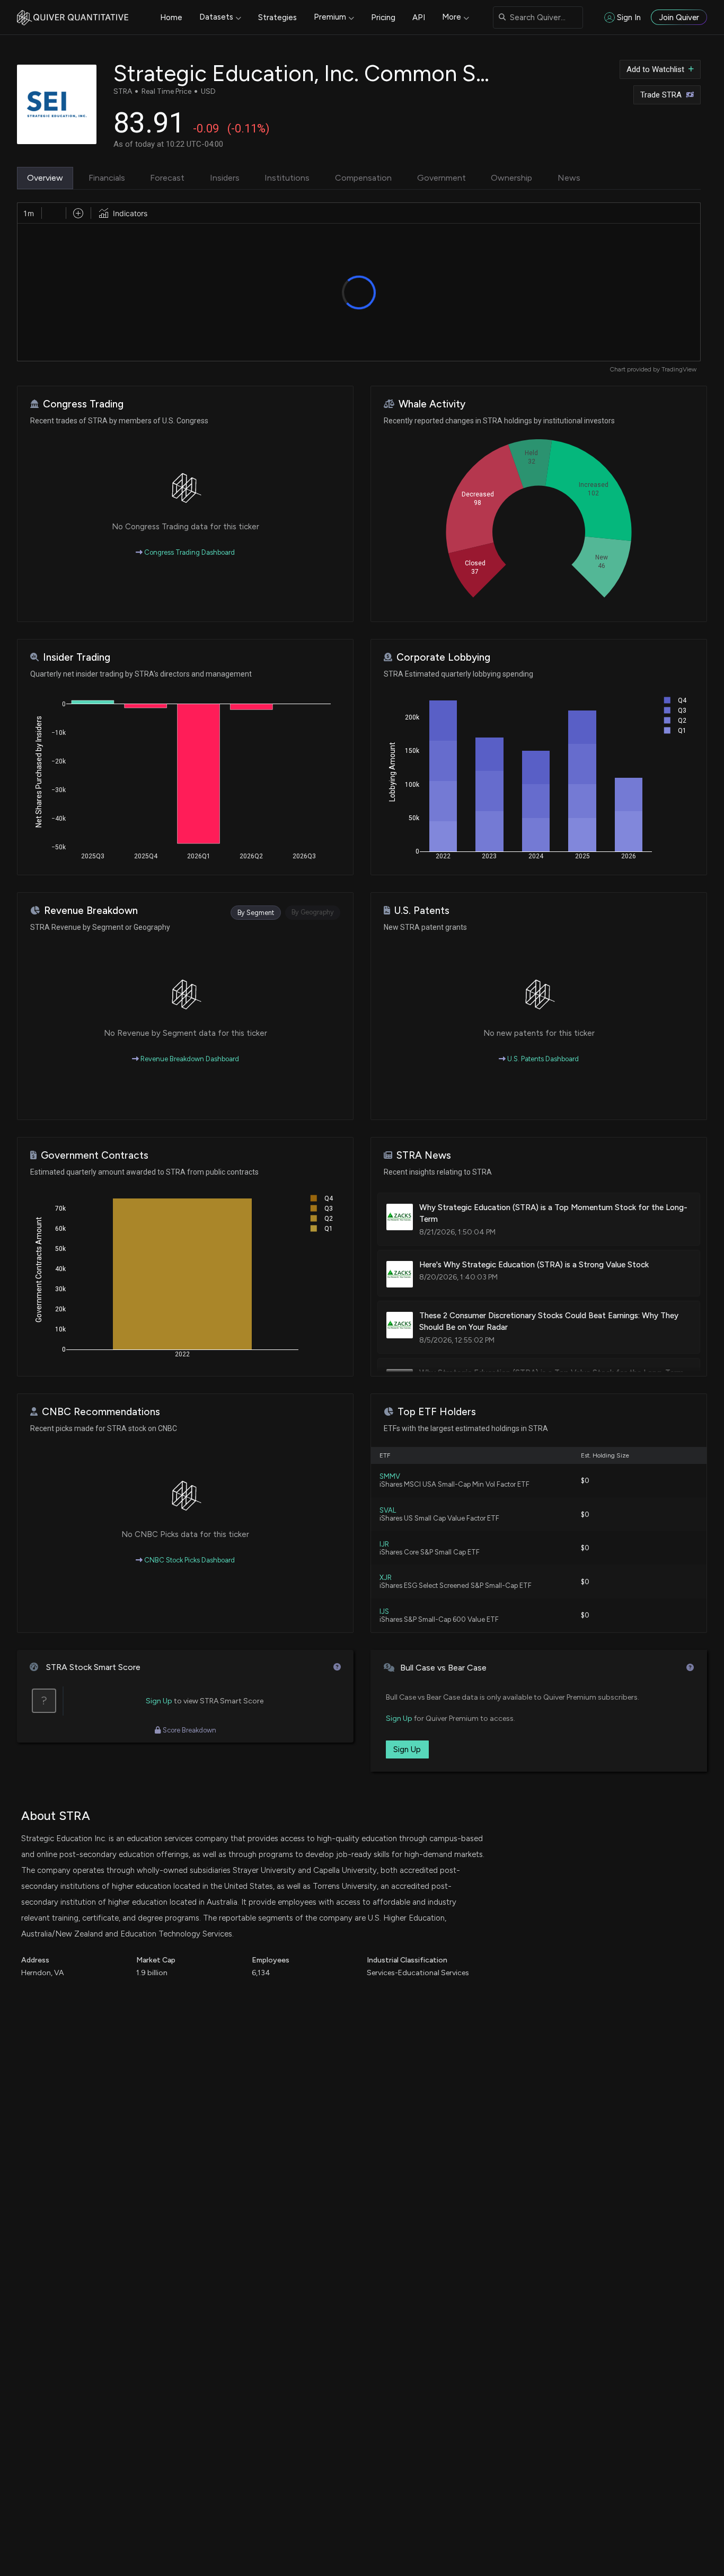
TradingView (679, 369)
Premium (330, 17)
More (452, 17)
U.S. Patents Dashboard (542, 1059)
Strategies (277, 17)
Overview (45, 178)
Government (442, 178)
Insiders (225, 178)
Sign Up (159, 1701)
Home (171, 17)
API (419, 17)
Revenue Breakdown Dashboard (189, 1059)
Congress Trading (83, 404)
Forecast (167, 178)
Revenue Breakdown (91, 911)
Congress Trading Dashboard (189, 552)
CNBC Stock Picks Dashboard (189, 1560)
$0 (585, 1481)
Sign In (629, 17)
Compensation (363, 178)
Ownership (511, 178)
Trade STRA (661, 95)
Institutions (287, 178)
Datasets (216, 17)
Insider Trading (77, 657)
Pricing (383, 17)
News (569, 178)
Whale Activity (432, 404)
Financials (107, 178)
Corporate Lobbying (443, 657)
